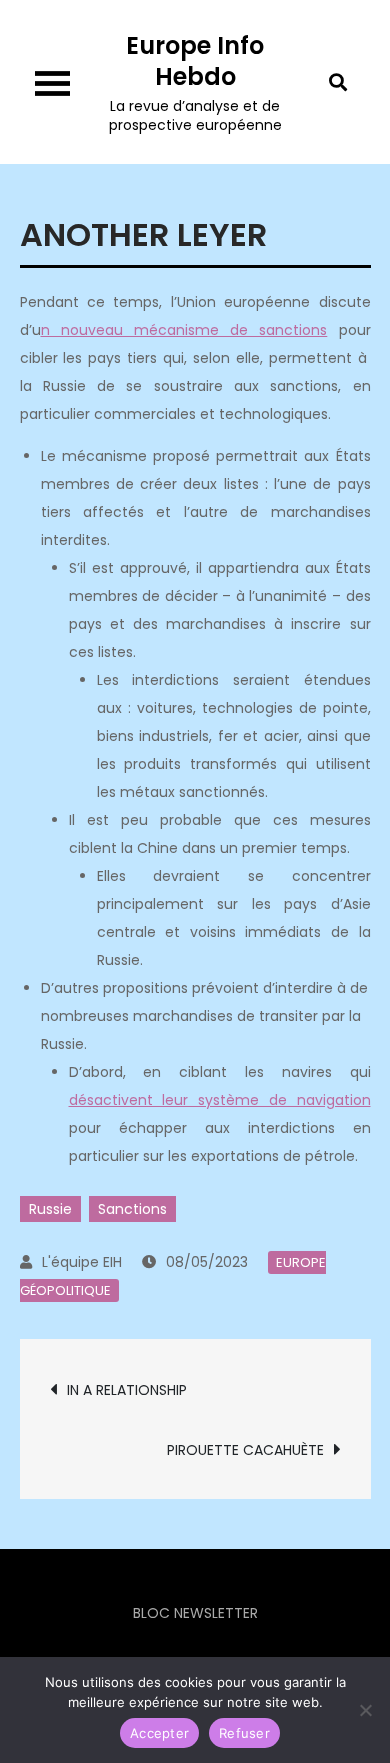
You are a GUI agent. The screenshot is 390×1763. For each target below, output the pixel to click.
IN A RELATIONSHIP (127, 1390)
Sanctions (132, 1209)
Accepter (159, 1733)
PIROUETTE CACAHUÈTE (245, 1450)
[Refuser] (365, 1710)
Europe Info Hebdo (195, 61)
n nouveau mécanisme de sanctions (184, 330)
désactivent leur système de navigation (220, 1100)
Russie (50, 1209)
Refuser (244, 1733)
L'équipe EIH (82, 1262)
